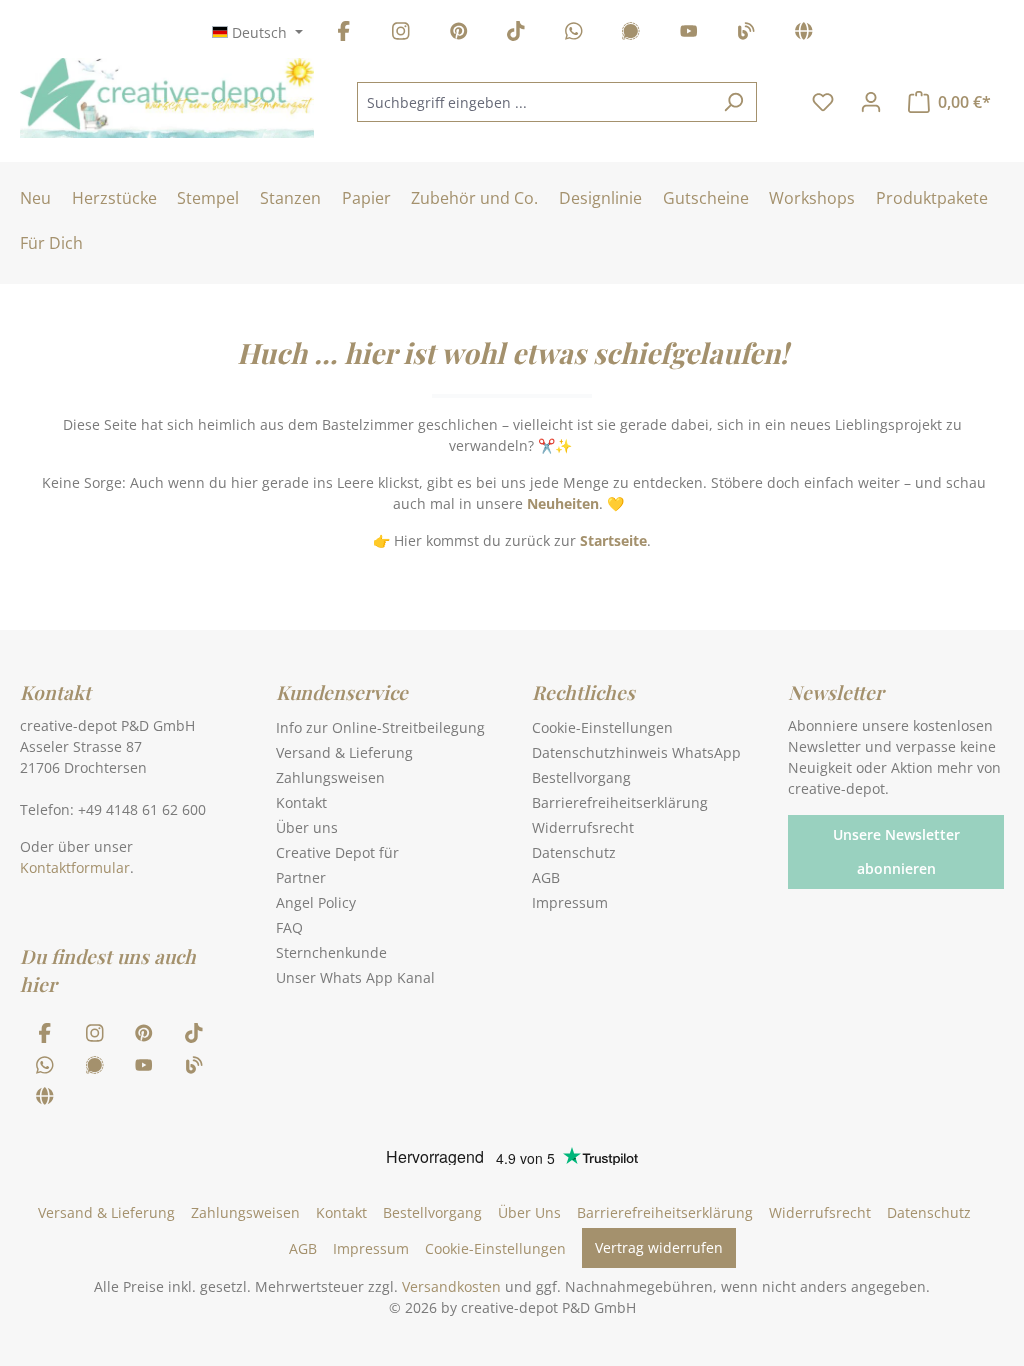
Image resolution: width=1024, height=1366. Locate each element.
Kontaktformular (75, 867)
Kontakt (301, 802)
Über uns (307, 827)
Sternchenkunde (331, 952)
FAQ (289, 927)
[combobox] (534, 102)
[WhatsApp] (574, 34)
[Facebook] (344, 34)
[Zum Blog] (746, 34)
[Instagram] (401, 34)
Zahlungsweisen (330, 777)
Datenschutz (574, 852)
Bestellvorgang (581, 777)
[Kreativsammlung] (804, 34)
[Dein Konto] (871, 102)
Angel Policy (316, 902)
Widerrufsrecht (583, 827)
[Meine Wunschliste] (823, 102)
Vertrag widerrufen (659, 1247)
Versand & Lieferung (344, 752)
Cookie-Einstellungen (602, 727)
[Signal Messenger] (631, 34)
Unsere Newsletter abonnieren (896, 851)
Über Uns (529, 1212)
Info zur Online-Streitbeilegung (380, 727)
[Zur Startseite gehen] (167, 98)
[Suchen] (733, 102)
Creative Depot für (337, 852)
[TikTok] (516, 34)
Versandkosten (451, 1286)
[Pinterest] (459, 34)
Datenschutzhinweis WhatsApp (636, 752)
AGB (546, 877)
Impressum (570, 902)
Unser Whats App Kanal (355, 977)
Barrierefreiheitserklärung (620, 802)
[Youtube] (689, 34)
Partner (301, 877)
